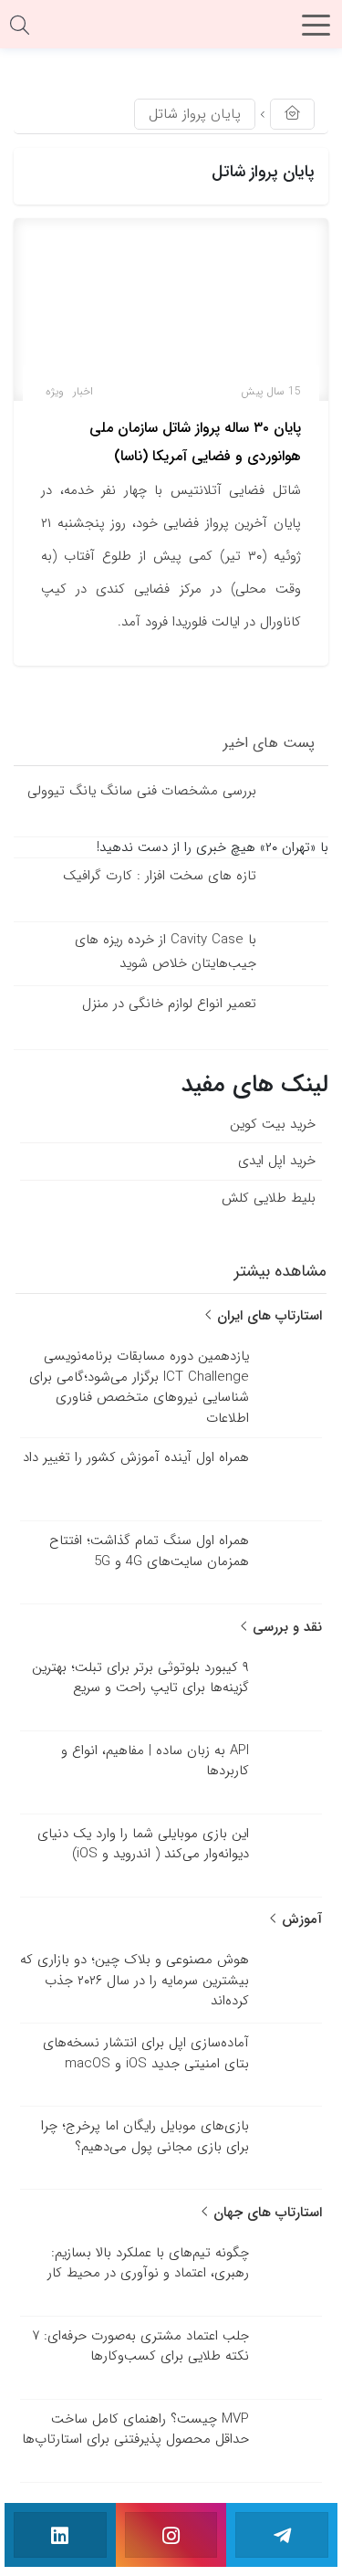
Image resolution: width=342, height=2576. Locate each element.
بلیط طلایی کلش (269, 1197)
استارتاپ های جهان (265, 2213)
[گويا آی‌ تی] (171, 31)
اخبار (83, 391)
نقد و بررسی (285, 1627)
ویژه (55, 391)
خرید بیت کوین (273, 1123)
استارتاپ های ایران (267, 1316)
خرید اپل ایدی (277, 1161)
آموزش (300, 1919)
